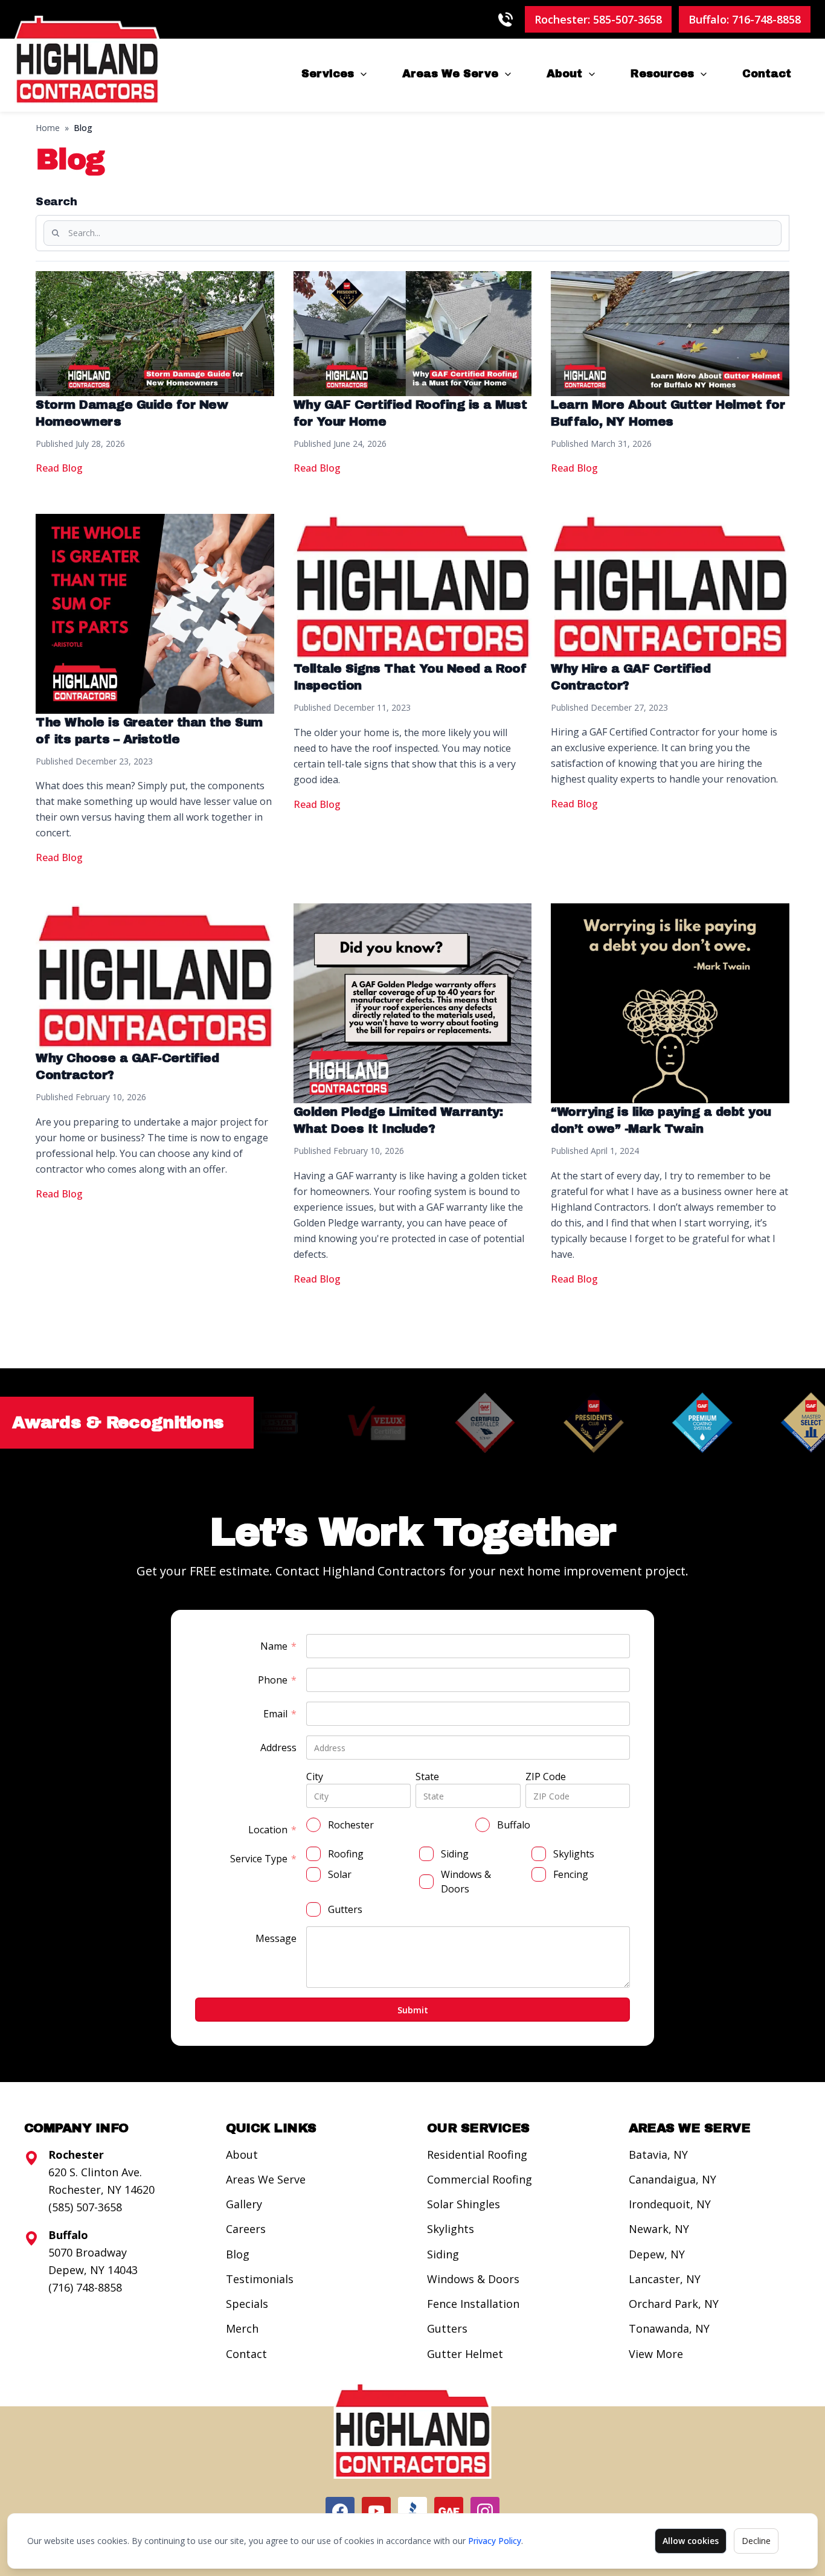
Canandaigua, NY (673, 2179)
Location (272, 1830)
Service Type (263, 1859)
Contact (767, 74)
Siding (443, 2254)
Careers (246, 2229)
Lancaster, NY (665, 2279)
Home (48, 128)
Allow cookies (691, 2541)
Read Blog (59, 468)
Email (280, 1714)
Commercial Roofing (480, 2179)
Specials (247, 2304)
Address (278, 1748)
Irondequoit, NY (670, 2204)
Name (278, 1646)
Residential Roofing (477, 2155)
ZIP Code (546, 1777)
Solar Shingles (464, 2204)
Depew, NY (657, 2254)
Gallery (244, 2204)
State (427, 1777)
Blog (238, 2254)
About (564, 74)
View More (656, 2354)
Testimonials (260, 2279)
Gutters (447, 2328)
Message (276, 1938)
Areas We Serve (450, 74)
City (315, 1777)
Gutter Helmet (465, 2354)
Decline (756, 2541)
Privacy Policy (495, 2541)
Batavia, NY (658, 2155)
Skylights (451, 2229)
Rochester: (598, 19)
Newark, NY (659, 2229)
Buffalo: (745, 19)
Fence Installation (473, 2304)
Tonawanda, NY (669, 2328)
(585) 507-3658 (85, 2207)
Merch (242, 2328)
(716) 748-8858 (85, 2287)
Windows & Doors (473, 2279)
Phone (277, 1680)
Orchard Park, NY (674, 2304)
